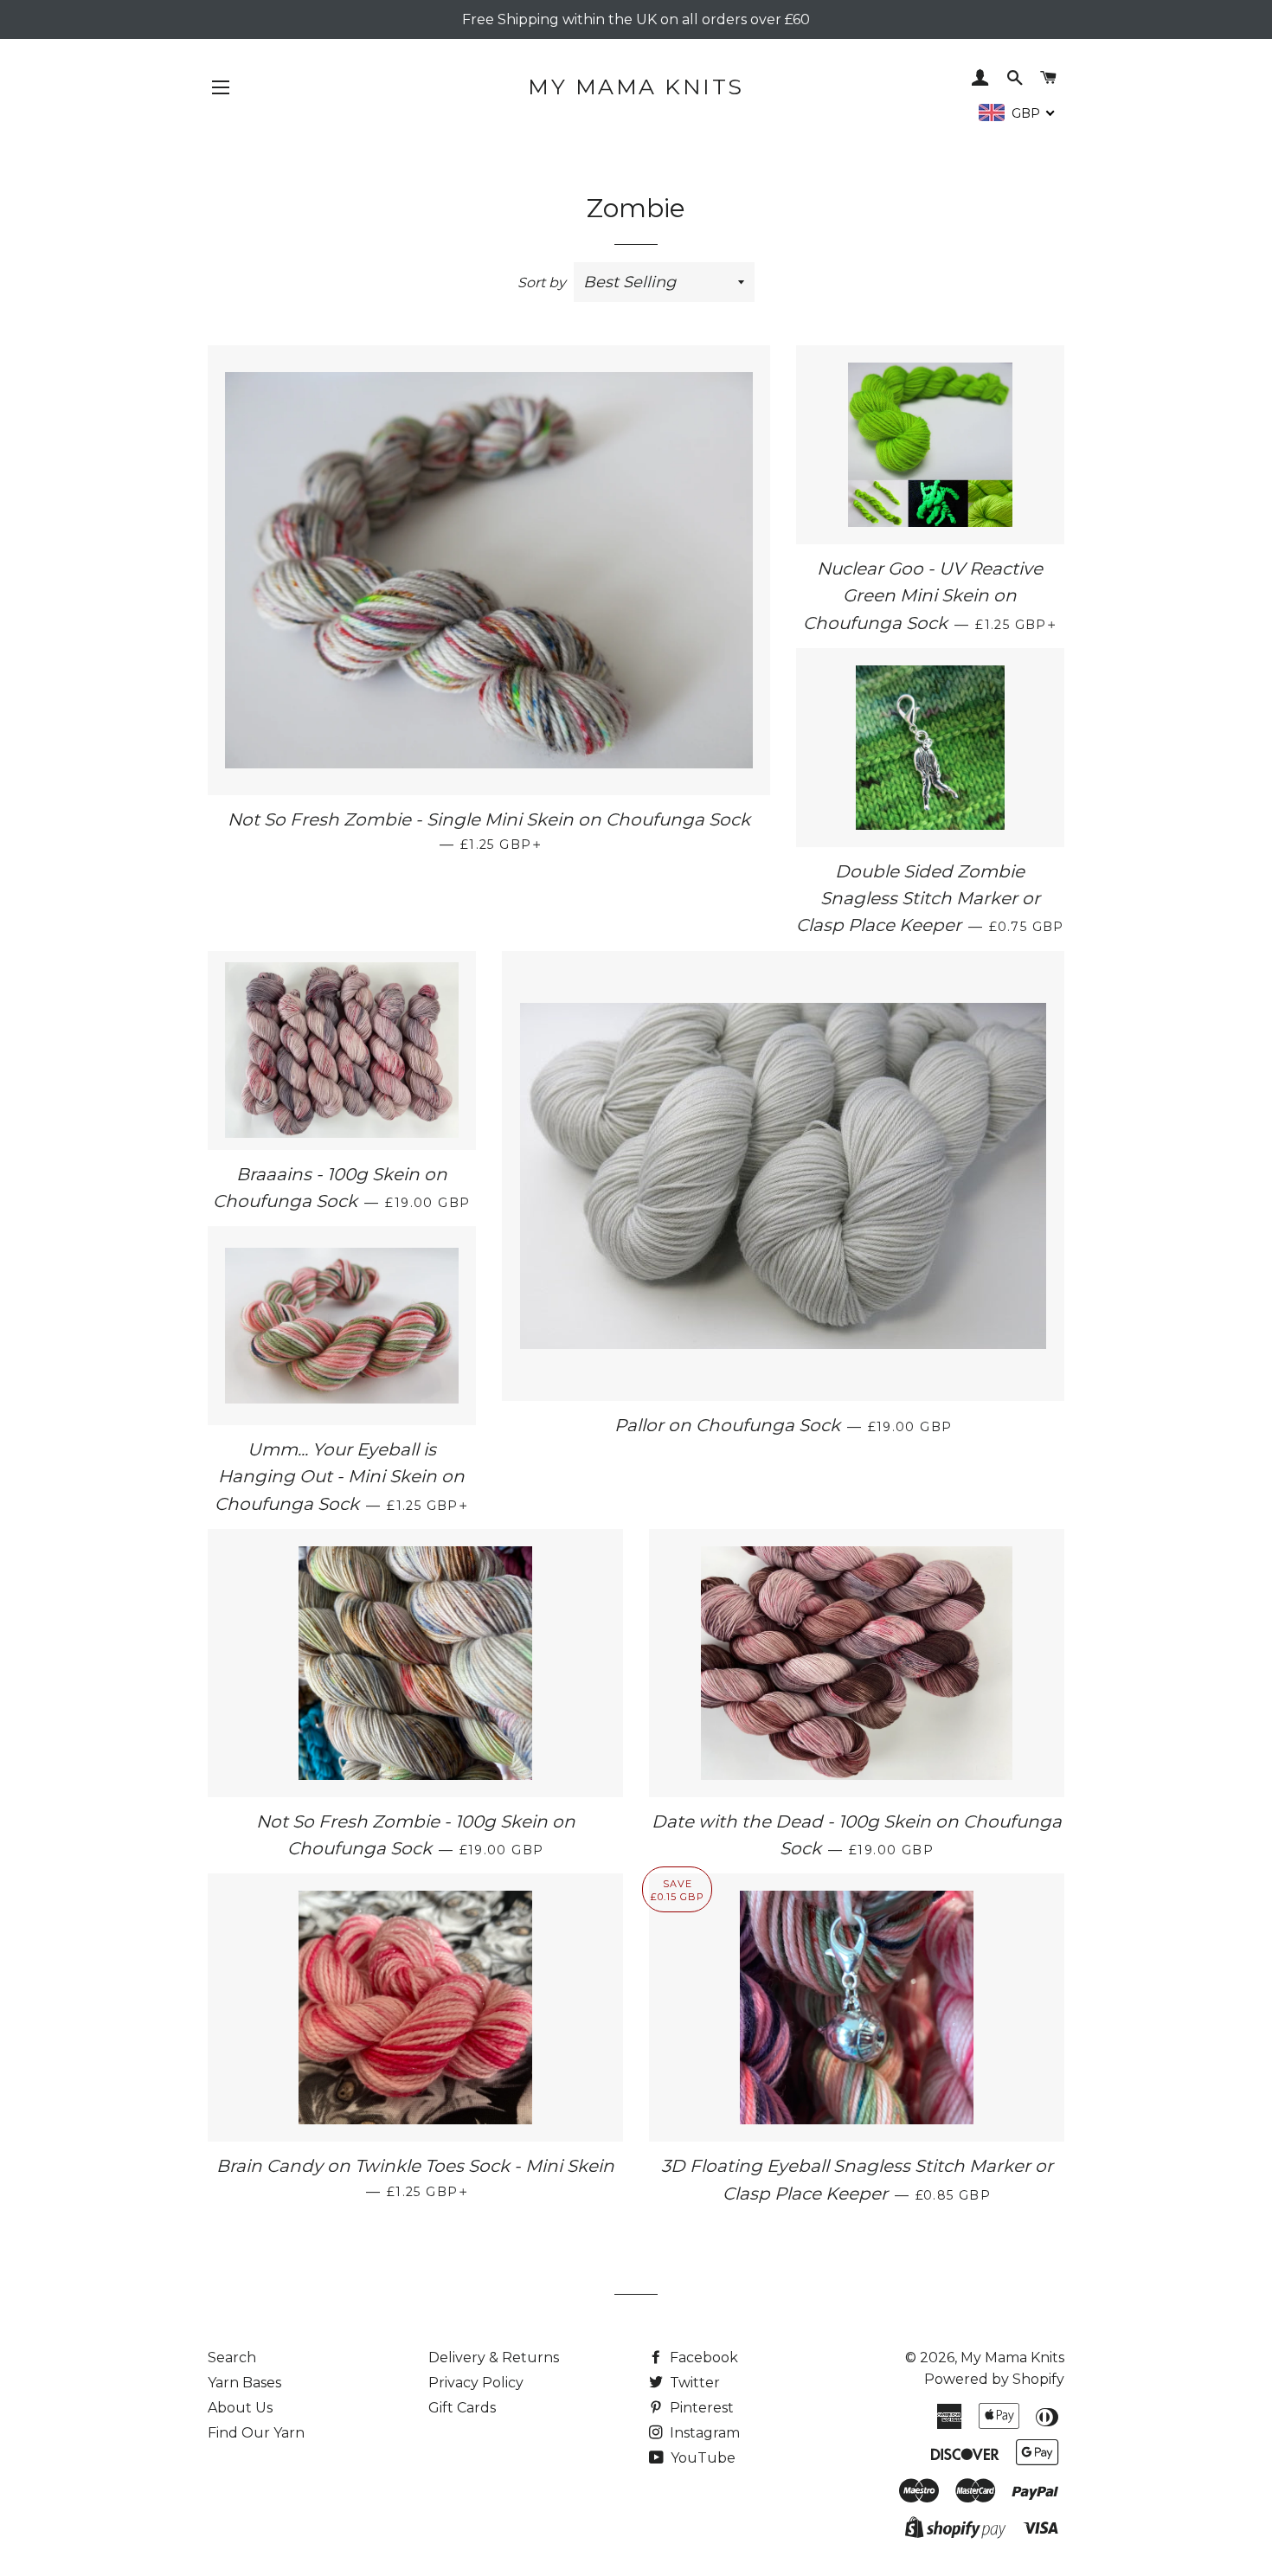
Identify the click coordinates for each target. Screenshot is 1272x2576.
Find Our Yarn (256, 2433)
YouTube (701, 2458)
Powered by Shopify (994, 2379)
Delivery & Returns (494, 2358)
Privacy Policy (476, 2383)
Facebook (702, 2358)
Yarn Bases (244, 2383)
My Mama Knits (636, 87)
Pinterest (700, 2408)
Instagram (703, 2433)
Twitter (693, 2383)
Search (232, 2358)
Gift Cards (462, 2408)
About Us (240, 2408)
